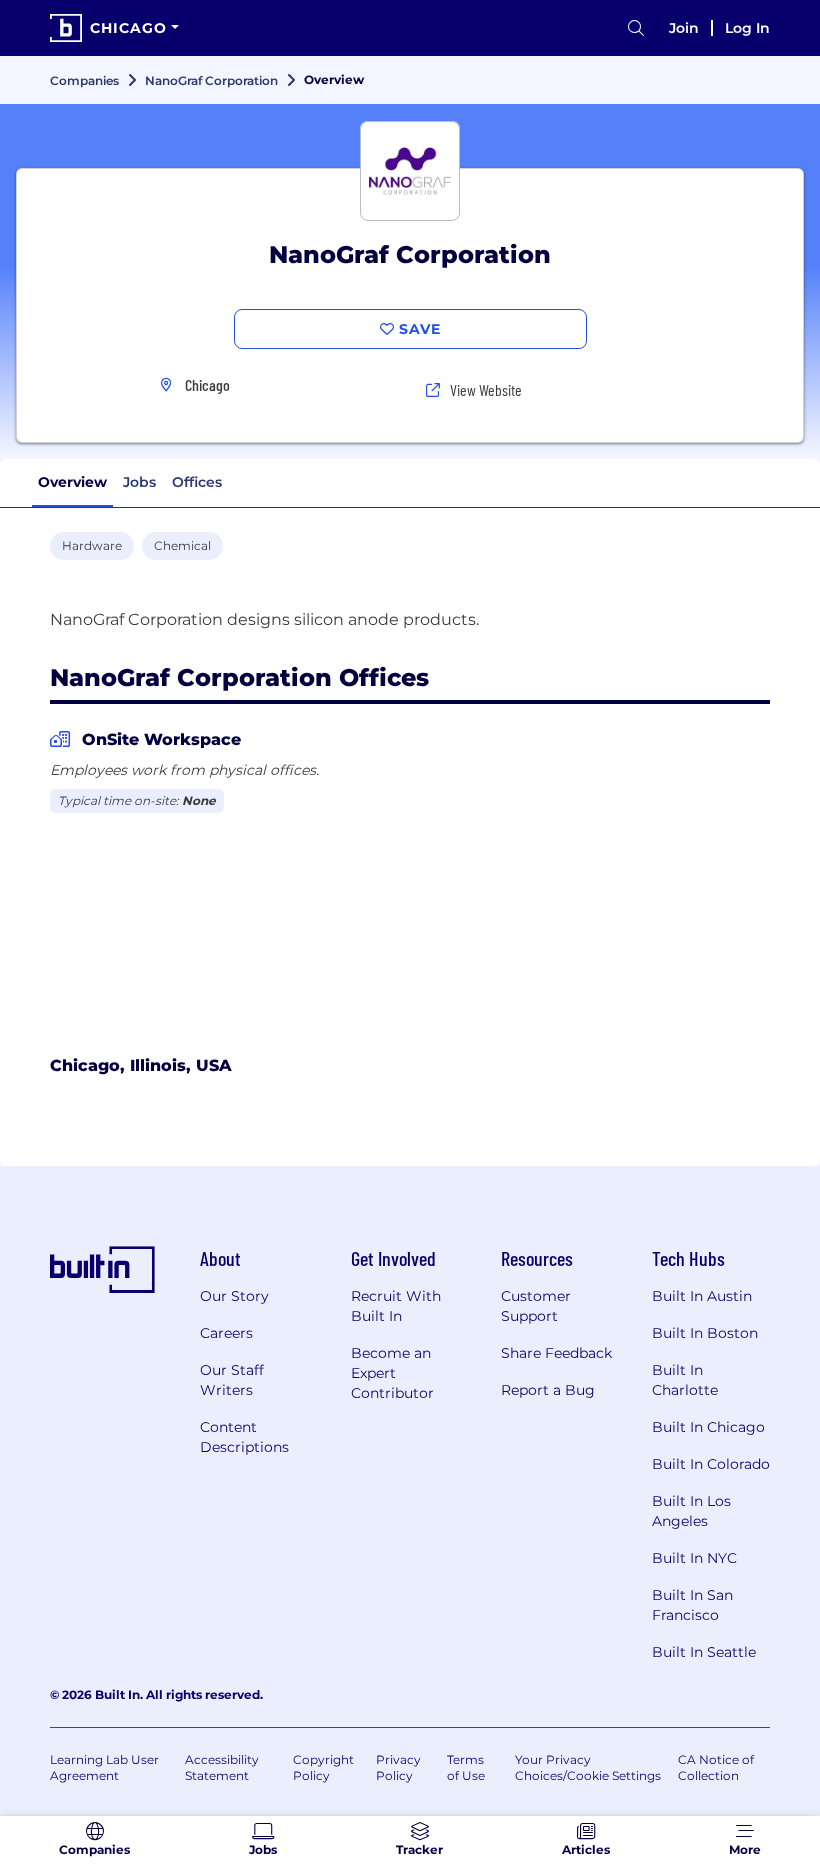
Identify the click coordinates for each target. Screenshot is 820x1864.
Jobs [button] (139, 482)
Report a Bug (548, 1390)
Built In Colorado (711, 1464)
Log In (747, 28)
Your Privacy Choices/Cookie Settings (588, 1767)
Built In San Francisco (692, 1605)
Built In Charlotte (685, 1380)
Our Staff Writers (232, 1380)
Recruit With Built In (396, 1306)
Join (684, 28)
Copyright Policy (323, 1767)
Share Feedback (556, 1353)
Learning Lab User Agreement (104, 1767)
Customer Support (536, 1306)
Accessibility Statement (222, 1767)
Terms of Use (466, 1767)
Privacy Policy (398, 1767)
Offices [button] (197, 482)
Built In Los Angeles (691, 1511)
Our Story (234, 1296)
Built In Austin (702, 1296)
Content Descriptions (244, 1437)
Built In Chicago (708, 1427)
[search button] (636, 28)
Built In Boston (705, 1333)
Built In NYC (694, 1558)
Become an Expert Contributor (392, 1373)
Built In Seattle (704, 1652)
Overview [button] (72, 482)
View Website (486, 389)
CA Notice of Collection (716, 1767)
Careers (226, 1333)
